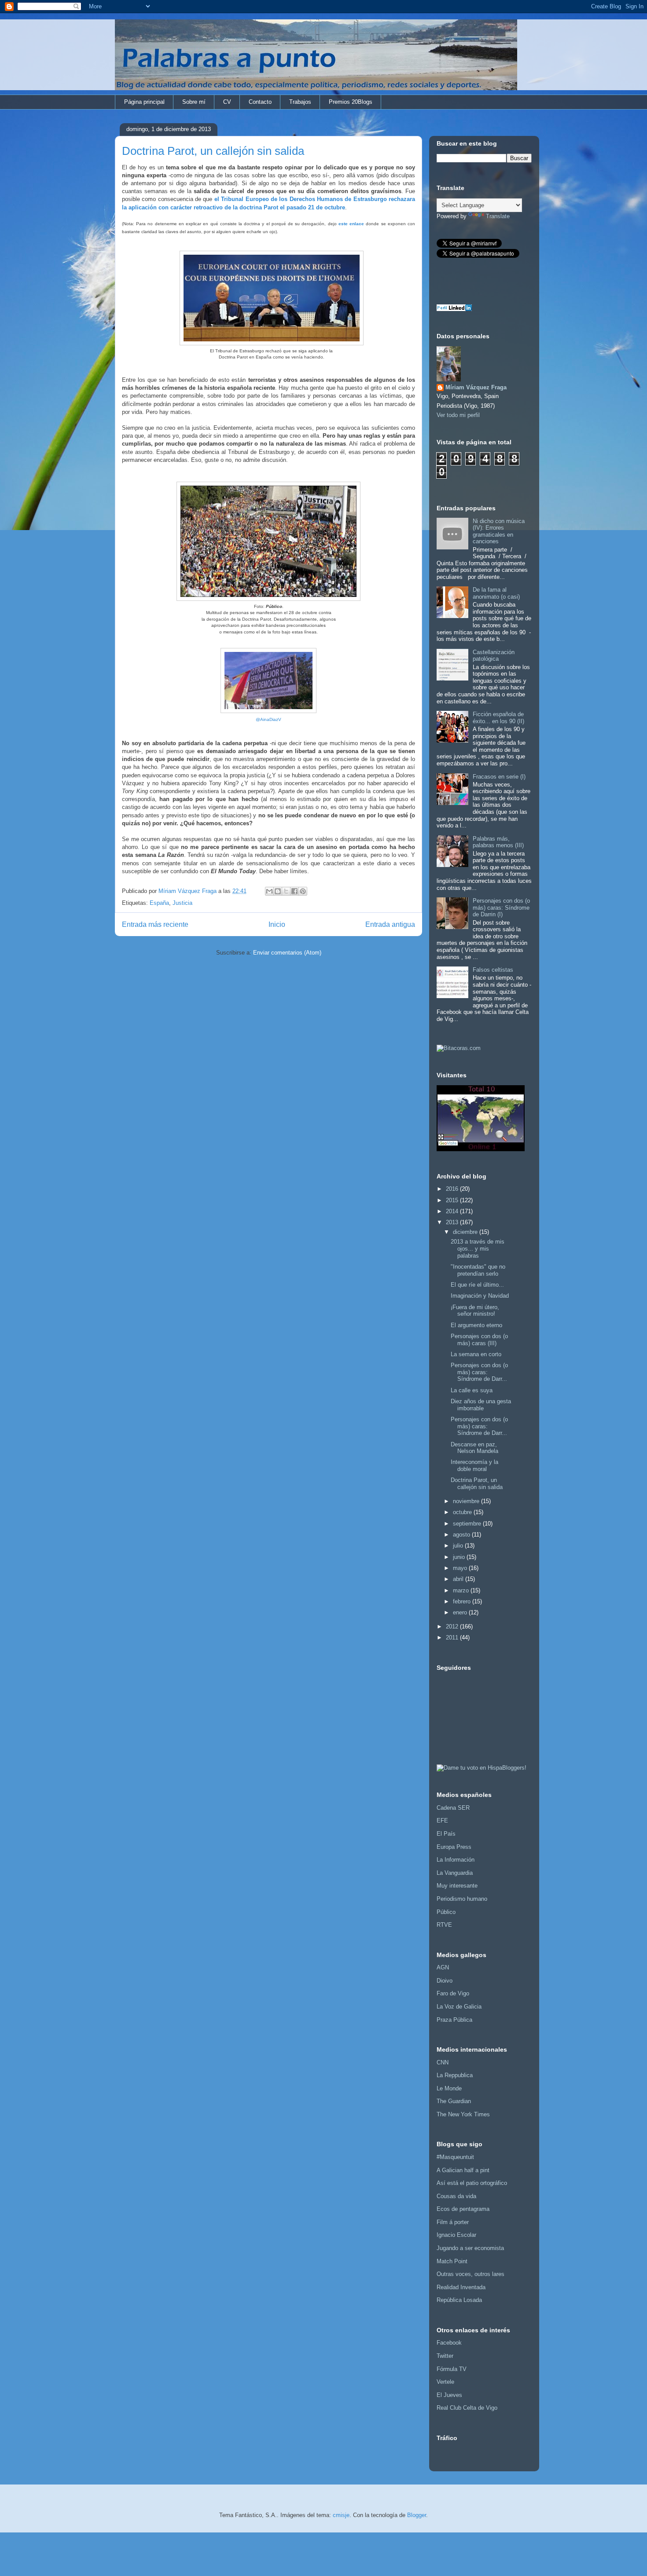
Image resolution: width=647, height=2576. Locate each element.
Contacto (260, 102)
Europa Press (454, 1847)
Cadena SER (453, 1808)
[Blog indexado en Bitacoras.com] (459, 1048)
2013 (453, 1222)
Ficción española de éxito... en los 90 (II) (498, 718)
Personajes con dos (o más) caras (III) (479, 1340)
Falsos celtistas (493, 970)
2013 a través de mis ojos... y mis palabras (478, 1248)
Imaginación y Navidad (480, 1296)
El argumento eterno (476, 1325)
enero (461, 1612)
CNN (443, 2062)
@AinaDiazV (268, 719)
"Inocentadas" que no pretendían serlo (478, 1270)
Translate (498, 216)
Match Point (452, 2261)
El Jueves (449, 2395)
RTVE (444, 1925)
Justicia (182, 903)
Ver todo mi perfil (458, 415)
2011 (453, 1637)
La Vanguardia (455, 1873)
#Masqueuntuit (455, 2157)
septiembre (468, 1524)
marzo (462, 1590)
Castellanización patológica (494, 656)
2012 (453, 1626)
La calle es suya (472, 1390)
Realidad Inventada (461, 2287)
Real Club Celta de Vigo (467, 2408)
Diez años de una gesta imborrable (481, 1405)
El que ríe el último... (477, 1285)
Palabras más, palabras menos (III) (498, 842)
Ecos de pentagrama (463, 2209)
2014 (453, 1211)
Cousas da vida (456, 2196)
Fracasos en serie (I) (499, 777)
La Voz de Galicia (459, 2007)
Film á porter (453, 2222)
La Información (456, 1860)
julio (459, 1546)
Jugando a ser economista (470, 2248)
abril (459, 1579)
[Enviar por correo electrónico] (269, 891)
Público (446, 1912)
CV (227, 102)
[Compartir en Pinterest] (303, 891)
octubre (463, 1512)
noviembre (467, 1501)
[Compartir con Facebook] (294, 891)
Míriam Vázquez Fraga (476, 387)
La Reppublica (455, 2075)
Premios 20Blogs (351, 102)
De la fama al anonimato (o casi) (496, 593)
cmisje (341, 2515)
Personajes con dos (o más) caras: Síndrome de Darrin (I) (501, 907)
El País (446, 1834)
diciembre (466, 1232)
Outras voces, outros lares (471, 2274)
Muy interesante (457, 1886)
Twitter (445, 2356)
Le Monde (449, 2088)
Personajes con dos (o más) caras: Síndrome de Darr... (479, 1372)
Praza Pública (454, 2020)
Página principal (144, 102)
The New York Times (463, 2114)
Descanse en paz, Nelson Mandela (474, 1448)
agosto (462, 1535)
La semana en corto (476, 1354)
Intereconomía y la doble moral (474, 1465)
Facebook (449, 2343)
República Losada (459, 2300)
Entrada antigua (390, 924)
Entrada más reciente (155, 924)
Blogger (417, 2515)
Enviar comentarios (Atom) (287, 953)
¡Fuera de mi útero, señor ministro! (475, 1311)
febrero (463, 1601)
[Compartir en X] (286, 891)
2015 (453, 1200)
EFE (442, 1820)
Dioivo (445, 1981)
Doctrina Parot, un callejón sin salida (477, 1484)
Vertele (445, 2382)
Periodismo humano (462, 1899)
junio (460, 1557)
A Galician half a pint (463, 2170)
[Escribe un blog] (278, 891)
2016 (453, 1189)
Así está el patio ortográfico (472, 2183)
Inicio (277, 924)
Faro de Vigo (453, 1993)
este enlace (351, 224)
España (159, 903)
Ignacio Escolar (456, 2235)
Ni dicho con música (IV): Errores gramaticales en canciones (499, 531)
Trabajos (300, 102)
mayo (461, 1568)
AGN (443, 1967)
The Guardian (454, 2101)
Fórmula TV (452, 2369)
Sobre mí (194, 102)
